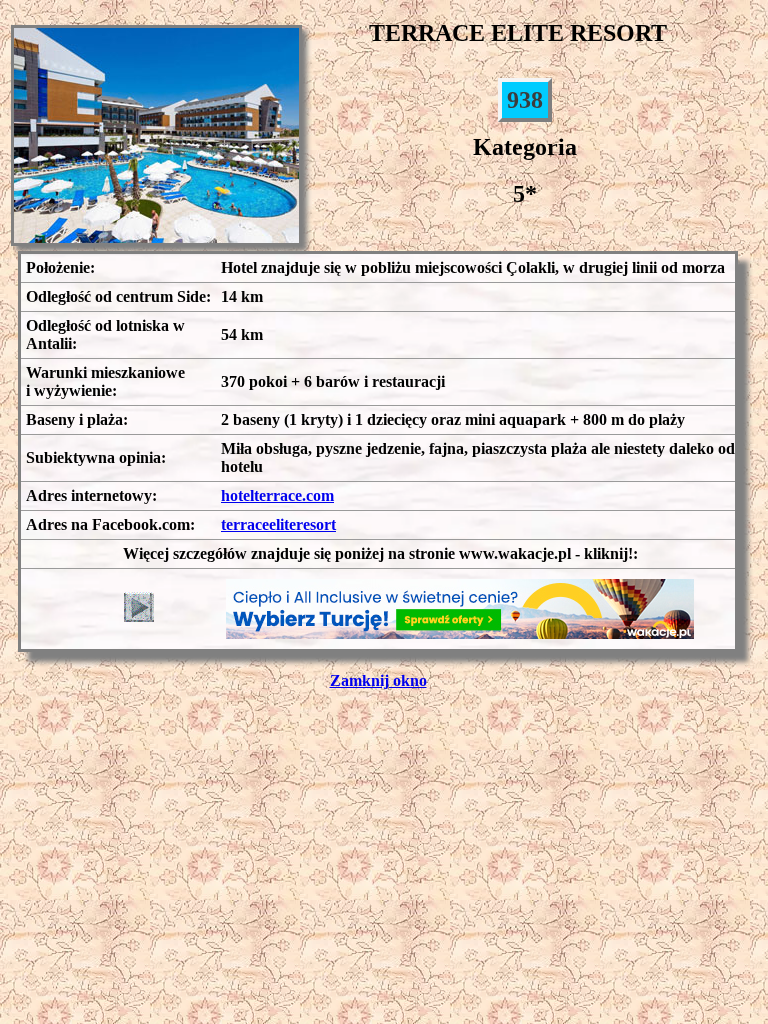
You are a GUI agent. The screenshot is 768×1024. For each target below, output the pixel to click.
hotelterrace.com (277, 495)
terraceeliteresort (278, 524)
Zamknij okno (378, 680)
